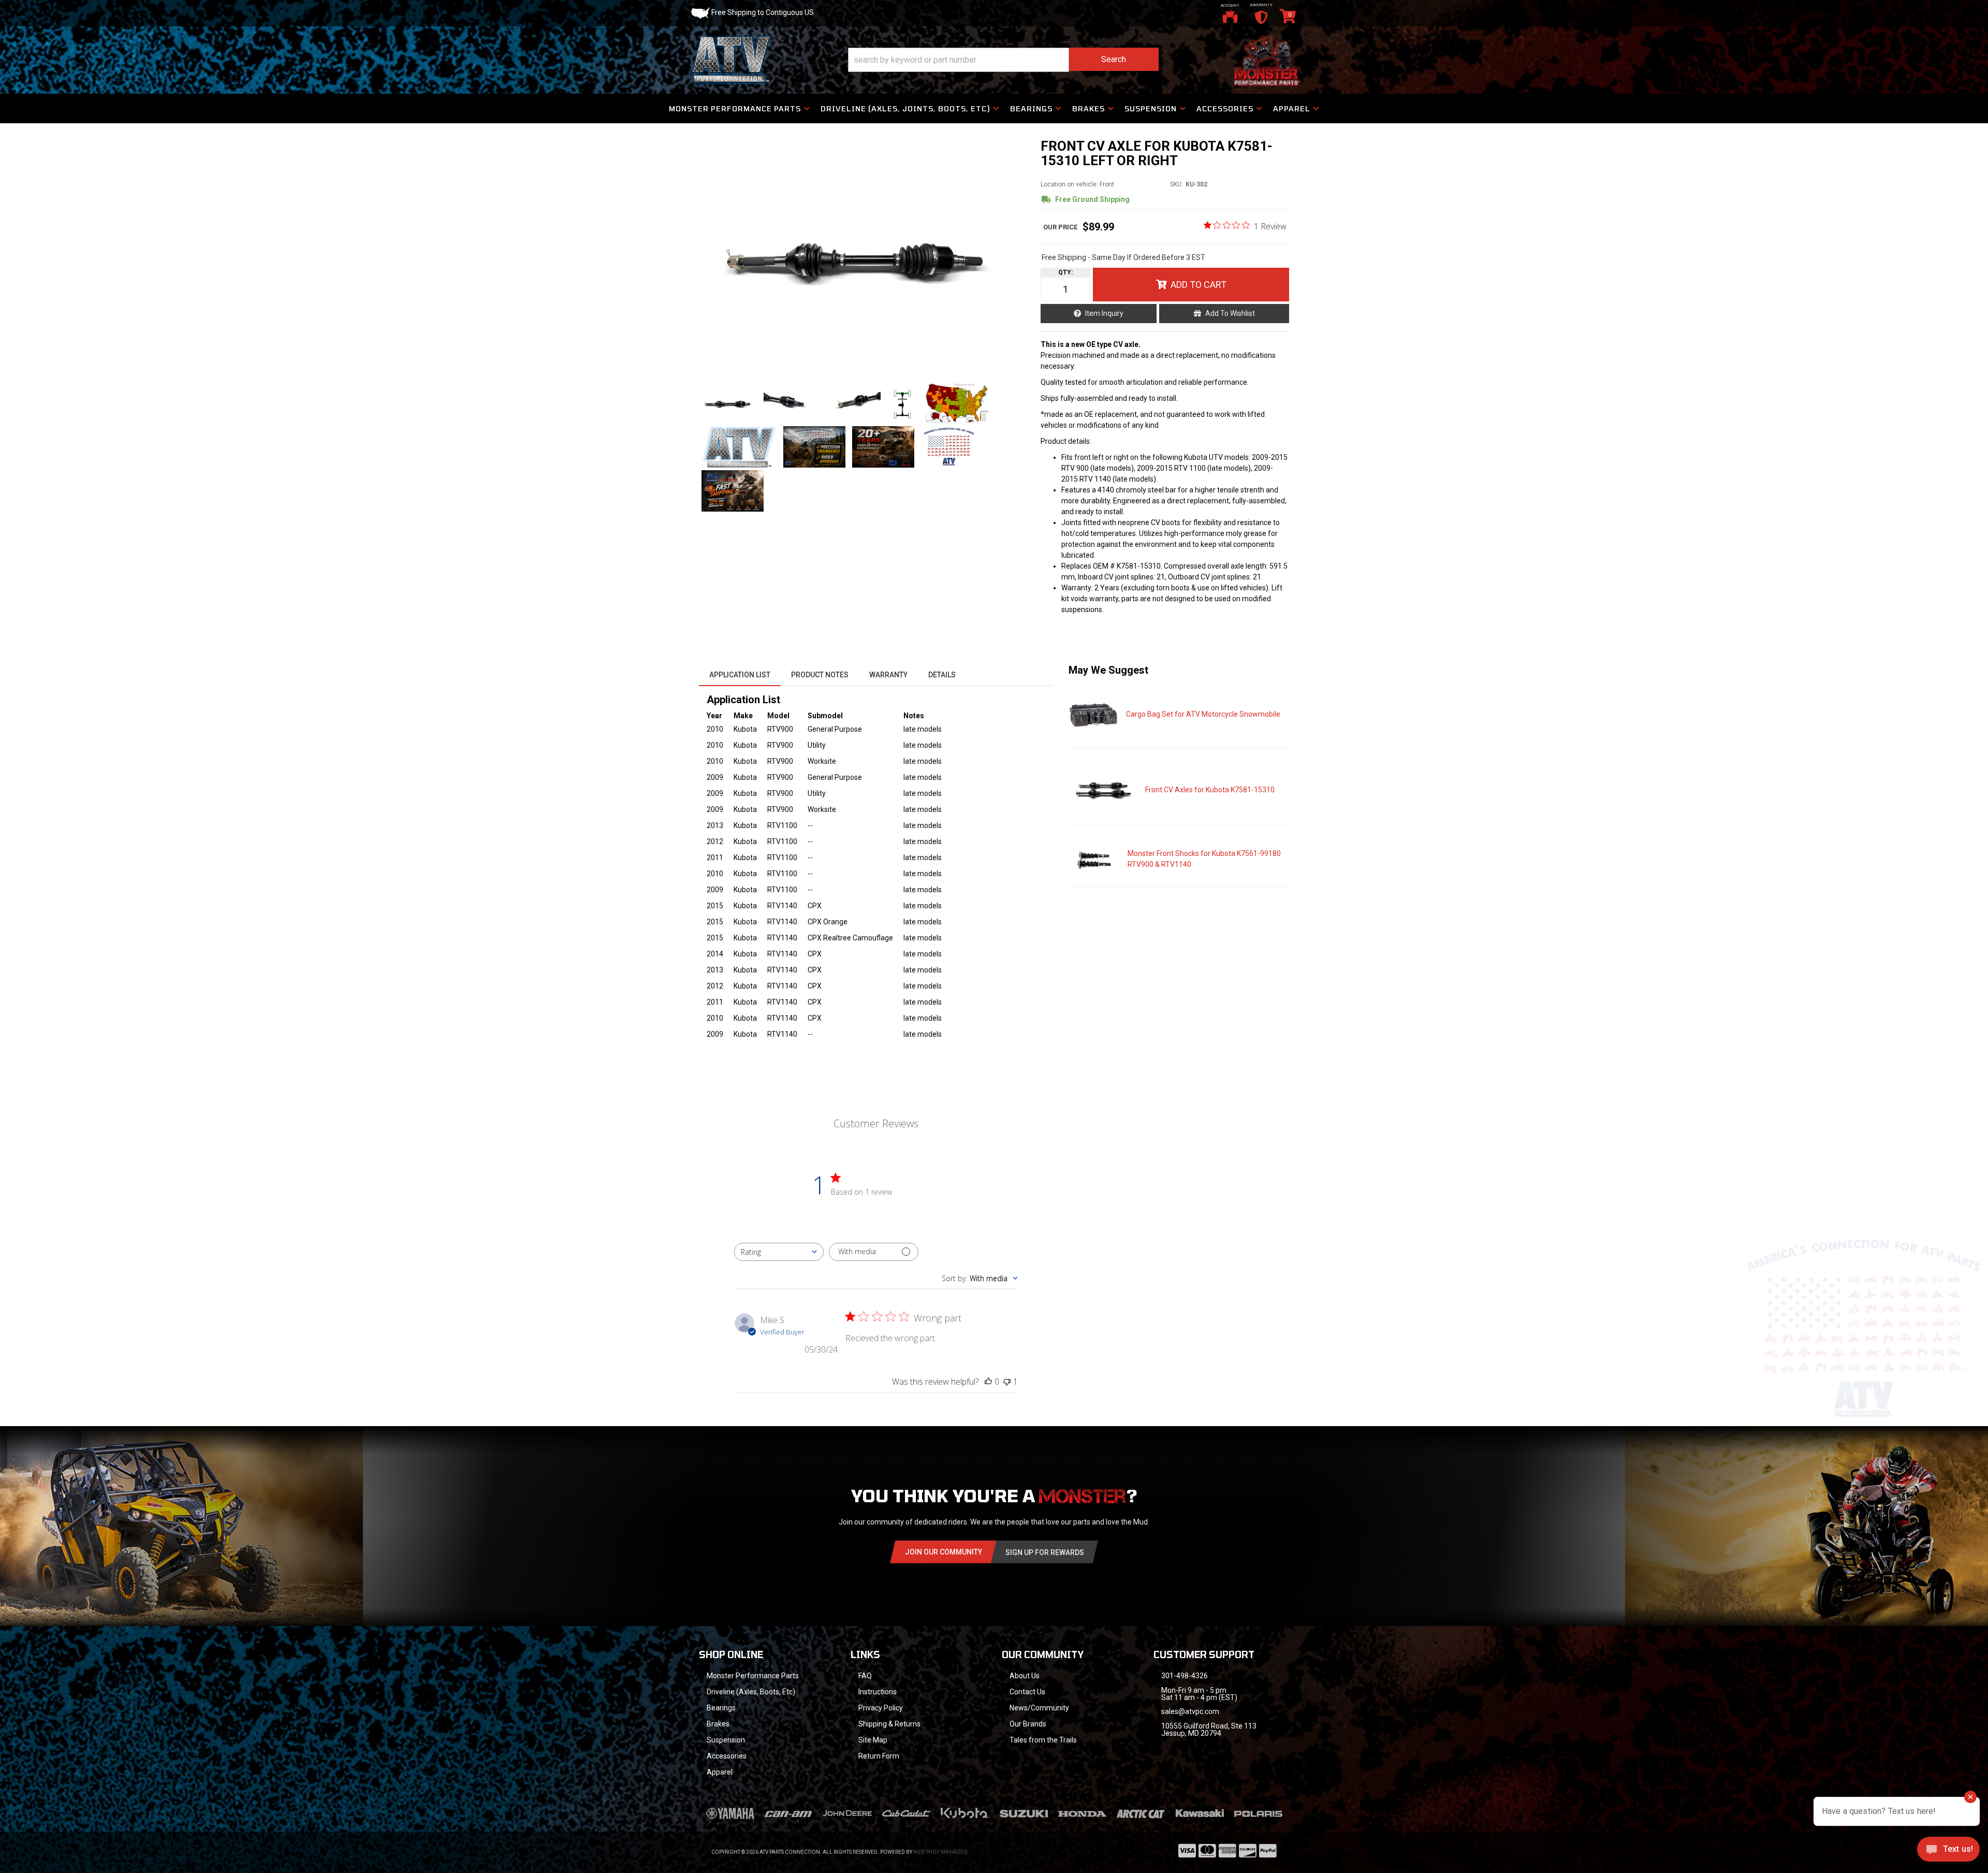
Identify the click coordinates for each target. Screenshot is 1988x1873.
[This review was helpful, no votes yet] (988, 1382)
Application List (740, 675)
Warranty (888, 675)
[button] (1003, 60)
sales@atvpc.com (1190, 1711)
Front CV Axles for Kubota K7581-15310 (1210, 790)
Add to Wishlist (1230, 313)
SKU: (1176, 184)
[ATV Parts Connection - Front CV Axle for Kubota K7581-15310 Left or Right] (864, 255)
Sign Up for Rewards (1045, 1552)
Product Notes (820, 675)
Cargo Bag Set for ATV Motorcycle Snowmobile (1203, 714)
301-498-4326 (1185, 1676)
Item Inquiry (1104, 313)
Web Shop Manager (940, 1852)
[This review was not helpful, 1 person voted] (1007, 1382)
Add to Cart (1198, 285)
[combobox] (779, 1252)
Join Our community (944, 1552)
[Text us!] (1948, 1852)
